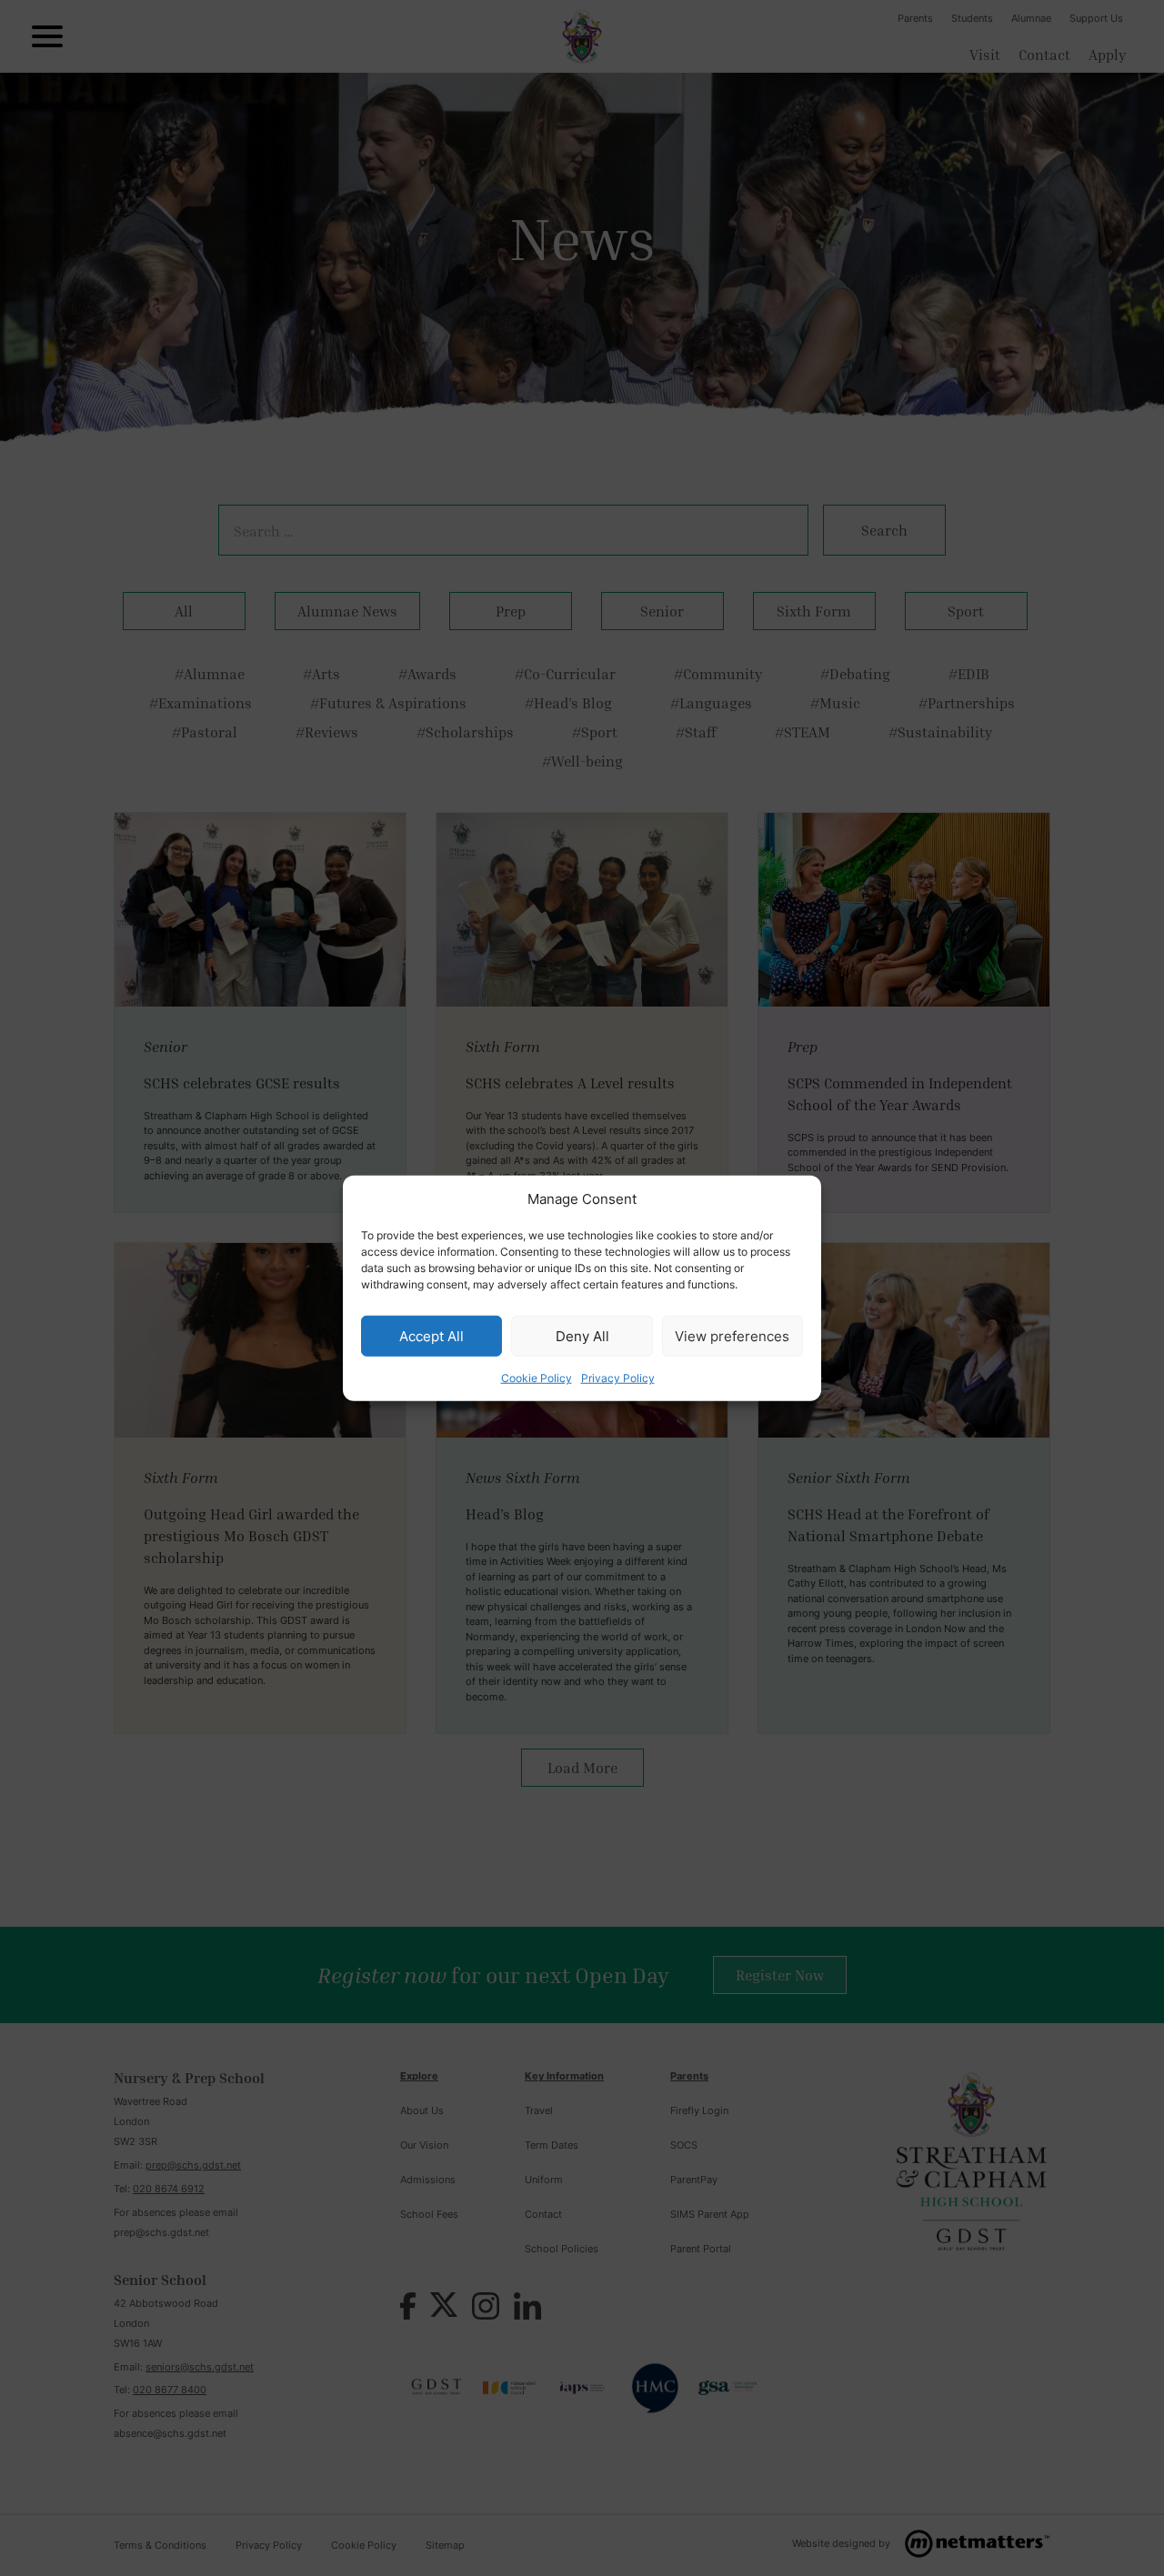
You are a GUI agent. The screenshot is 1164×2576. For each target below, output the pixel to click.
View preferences (732, 1335)
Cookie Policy (537, 1378)
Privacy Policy (618, 1378)
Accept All (431, 1335)
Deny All (582, 1335)
